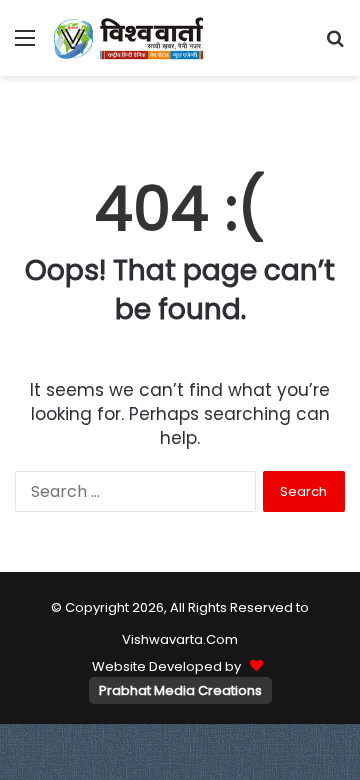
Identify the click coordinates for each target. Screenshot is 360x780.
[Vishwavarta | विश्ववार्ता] (130, 38)
